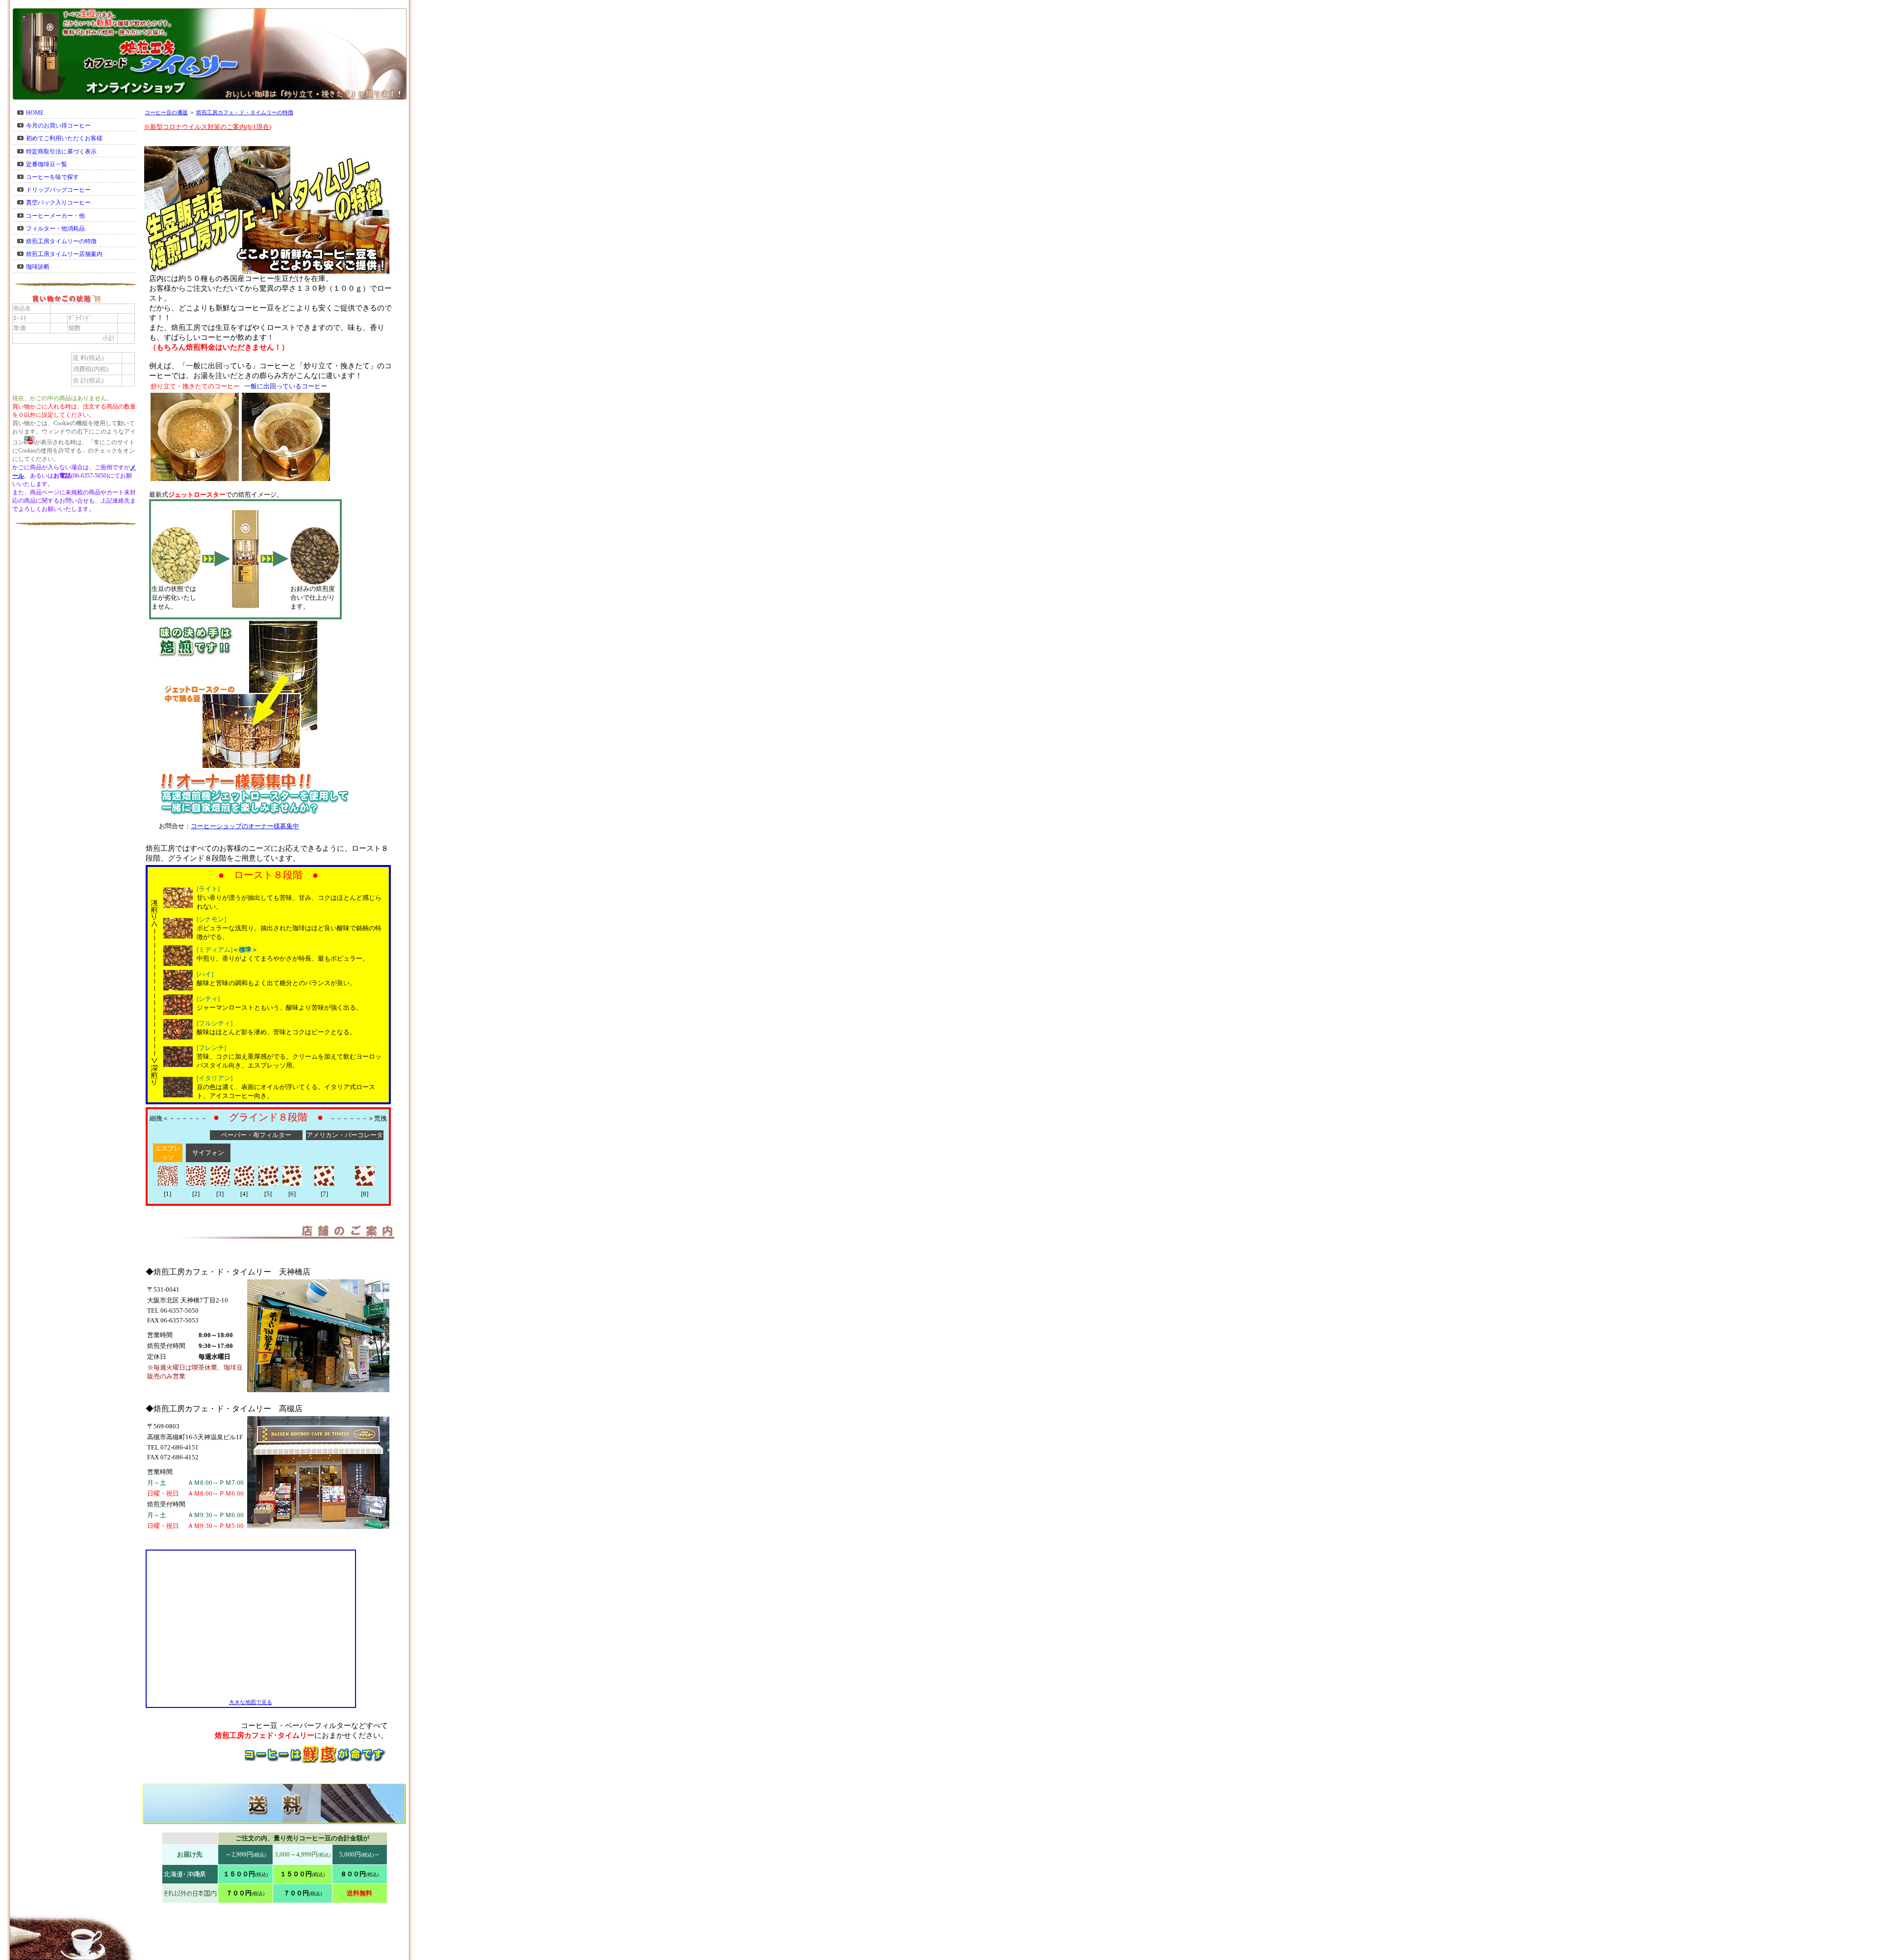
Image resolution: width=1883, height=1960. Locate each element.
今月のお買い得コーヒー (58, 126)
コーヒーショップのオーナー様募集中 (245, 826)
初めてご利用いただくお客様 (64, 138)
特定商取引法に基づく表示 (61, 152)
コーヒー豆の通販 (166, 113)
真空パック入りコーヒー (58, 203)
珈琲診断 (38, 267)
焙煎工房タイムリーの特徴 (61, 241)
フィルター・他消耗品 (55, 229)
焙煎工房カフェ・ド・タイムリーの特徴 (245, 113)
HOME (35, 113)
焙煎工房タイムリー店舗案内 (64, 254)
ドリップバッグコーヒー (58, 190)
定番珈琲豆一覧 (47, 164)
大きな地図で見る (251, 1702)
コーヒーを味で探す (52, 177)
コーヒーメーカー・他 (55, 216)
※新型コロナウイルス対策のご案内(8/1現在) (207, 127)
